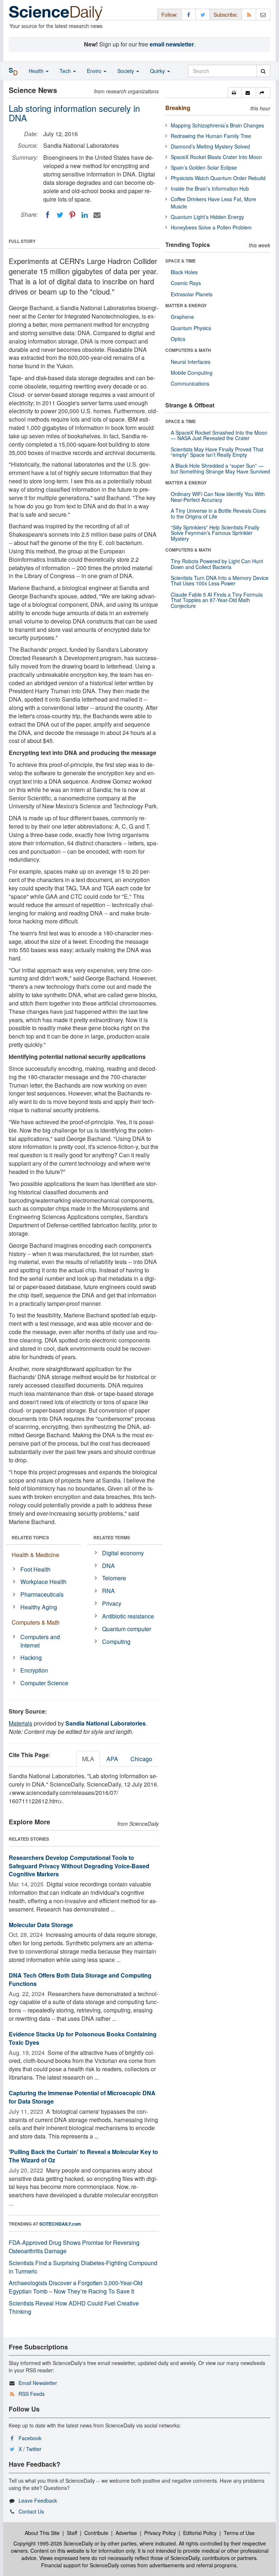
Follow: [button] (169, 15)
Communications (190, 383)
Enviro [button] (95, 71)
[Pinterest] (72, 215)
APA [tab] (112, 1759)
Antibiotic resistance (128, 1616)
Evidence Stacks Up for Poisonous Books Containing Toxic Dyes (83, 2038)
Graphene (182, 317)
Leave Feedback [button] (38, 2500)
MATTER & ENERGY (186, 305)
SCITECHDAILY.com (60, 2224)
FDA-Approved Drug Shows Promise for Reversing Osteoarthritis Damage (74, 2247)
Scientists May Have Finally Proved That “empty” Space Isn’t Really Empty (217, 452)
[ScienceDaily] (56, 13)
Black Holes (184, 272)
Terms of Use (239, 2533)
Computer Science (44, 1683)
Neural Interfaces (191, 362)
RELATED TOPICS (30, 1537)
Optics (178, 339)
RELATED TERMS (112, 1537)
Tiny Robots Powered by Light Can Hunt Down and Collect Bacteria (217, 564)
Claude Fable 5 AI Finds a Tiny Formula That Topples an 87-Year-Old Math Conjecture (217, 600)
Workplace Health (43, 1582)
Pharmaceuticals (42, 1594)
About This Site (42, 2533)
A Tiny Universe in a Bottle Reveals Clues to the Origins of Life (218, 513)
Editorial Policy (200, 2533)
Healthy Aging (39, 1607)
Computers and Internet (40, 1641)
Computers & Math (36, 1622)
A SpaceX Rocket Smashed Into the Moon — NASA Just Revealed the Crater (219, 435)
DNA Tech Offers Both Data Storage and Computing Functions (80, 1979)
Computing (116, 1642)
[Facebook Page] (189, 14)
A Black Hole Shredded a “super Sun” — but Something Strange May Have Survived (220, 468)
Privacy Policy (160, 2533)
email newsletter (172, 44)
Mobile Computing (192, 373)
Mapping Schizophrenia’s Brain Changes (217, 125)
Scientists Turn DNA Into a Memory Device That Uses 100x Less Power (220, 580)
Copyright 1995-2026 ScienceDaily (53, 2543)
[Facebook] (48, 215)
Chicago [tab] (141, 1759)
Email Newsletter (38, 2383)
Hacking (31, 1657)
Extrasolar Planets (192, 294)
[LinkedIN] (85, 215)
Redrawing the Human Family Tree (211, 136)
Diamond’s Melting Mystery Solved (210, 146)
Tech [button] (66, 71)
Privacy (112, 1603)
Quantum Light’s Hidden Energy (207, 217)
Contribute (96, 2533)
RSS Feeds (32, 2394)
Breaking (178, 108)
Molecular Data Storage (41, 1925)
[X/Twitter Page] (203, 14)
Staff (72, 2533)
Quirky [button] (158, 71)
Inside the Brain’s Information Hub (210, 188)
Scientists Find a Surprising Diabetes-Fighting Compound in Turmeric (83, 2267)
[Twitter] (60, 215)
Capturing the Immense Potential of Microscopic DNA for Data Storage (82, 2097)
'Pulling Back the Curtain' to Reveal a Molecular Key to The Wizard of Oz (83, 2156)
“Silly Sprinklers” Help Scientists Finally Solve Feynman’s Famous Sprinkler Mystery (215, 533)
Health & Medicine (35, 1555)
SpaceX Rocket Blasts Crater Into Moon (216, 157)
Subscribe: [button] (226, 15)
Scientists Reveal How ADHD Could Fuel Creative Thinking (74, 2307)
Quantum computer (127, 1629)
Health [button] (37, 71)
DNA (108, 1566)
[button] (235, 93)
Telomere (114, 1578)
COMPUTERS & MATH (188, 350)
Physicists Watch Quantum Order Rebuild (218, 178)
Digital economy (123, 1553)
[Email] (97, 215)
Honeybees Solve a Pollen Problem (211, 227)
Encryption (34, 1670)
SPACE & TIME (181, 261)
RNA (108, 1591)
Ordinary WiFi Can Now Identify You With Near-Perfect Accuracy (218, 497)
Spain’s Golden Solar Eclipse (204, 167)
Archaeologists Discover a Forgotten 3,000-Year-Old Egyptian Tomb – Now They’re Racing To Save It (76, 2287)
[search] (263, 71)
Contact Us (31, 2511)
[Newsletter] (263, 14)
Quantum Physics (191, 328)
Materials (21, 1723)
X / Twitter (30, 2449)
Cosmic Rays (186, 283)
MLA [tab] (88, 1759)
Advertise (126, 2533)
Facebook (30, 2438)
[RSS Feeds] (249, 14)
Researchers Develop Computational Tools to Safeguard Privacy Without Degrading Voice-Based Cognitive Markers (79, 1866)
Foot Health (35, 1569)
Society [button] (126, 71)
